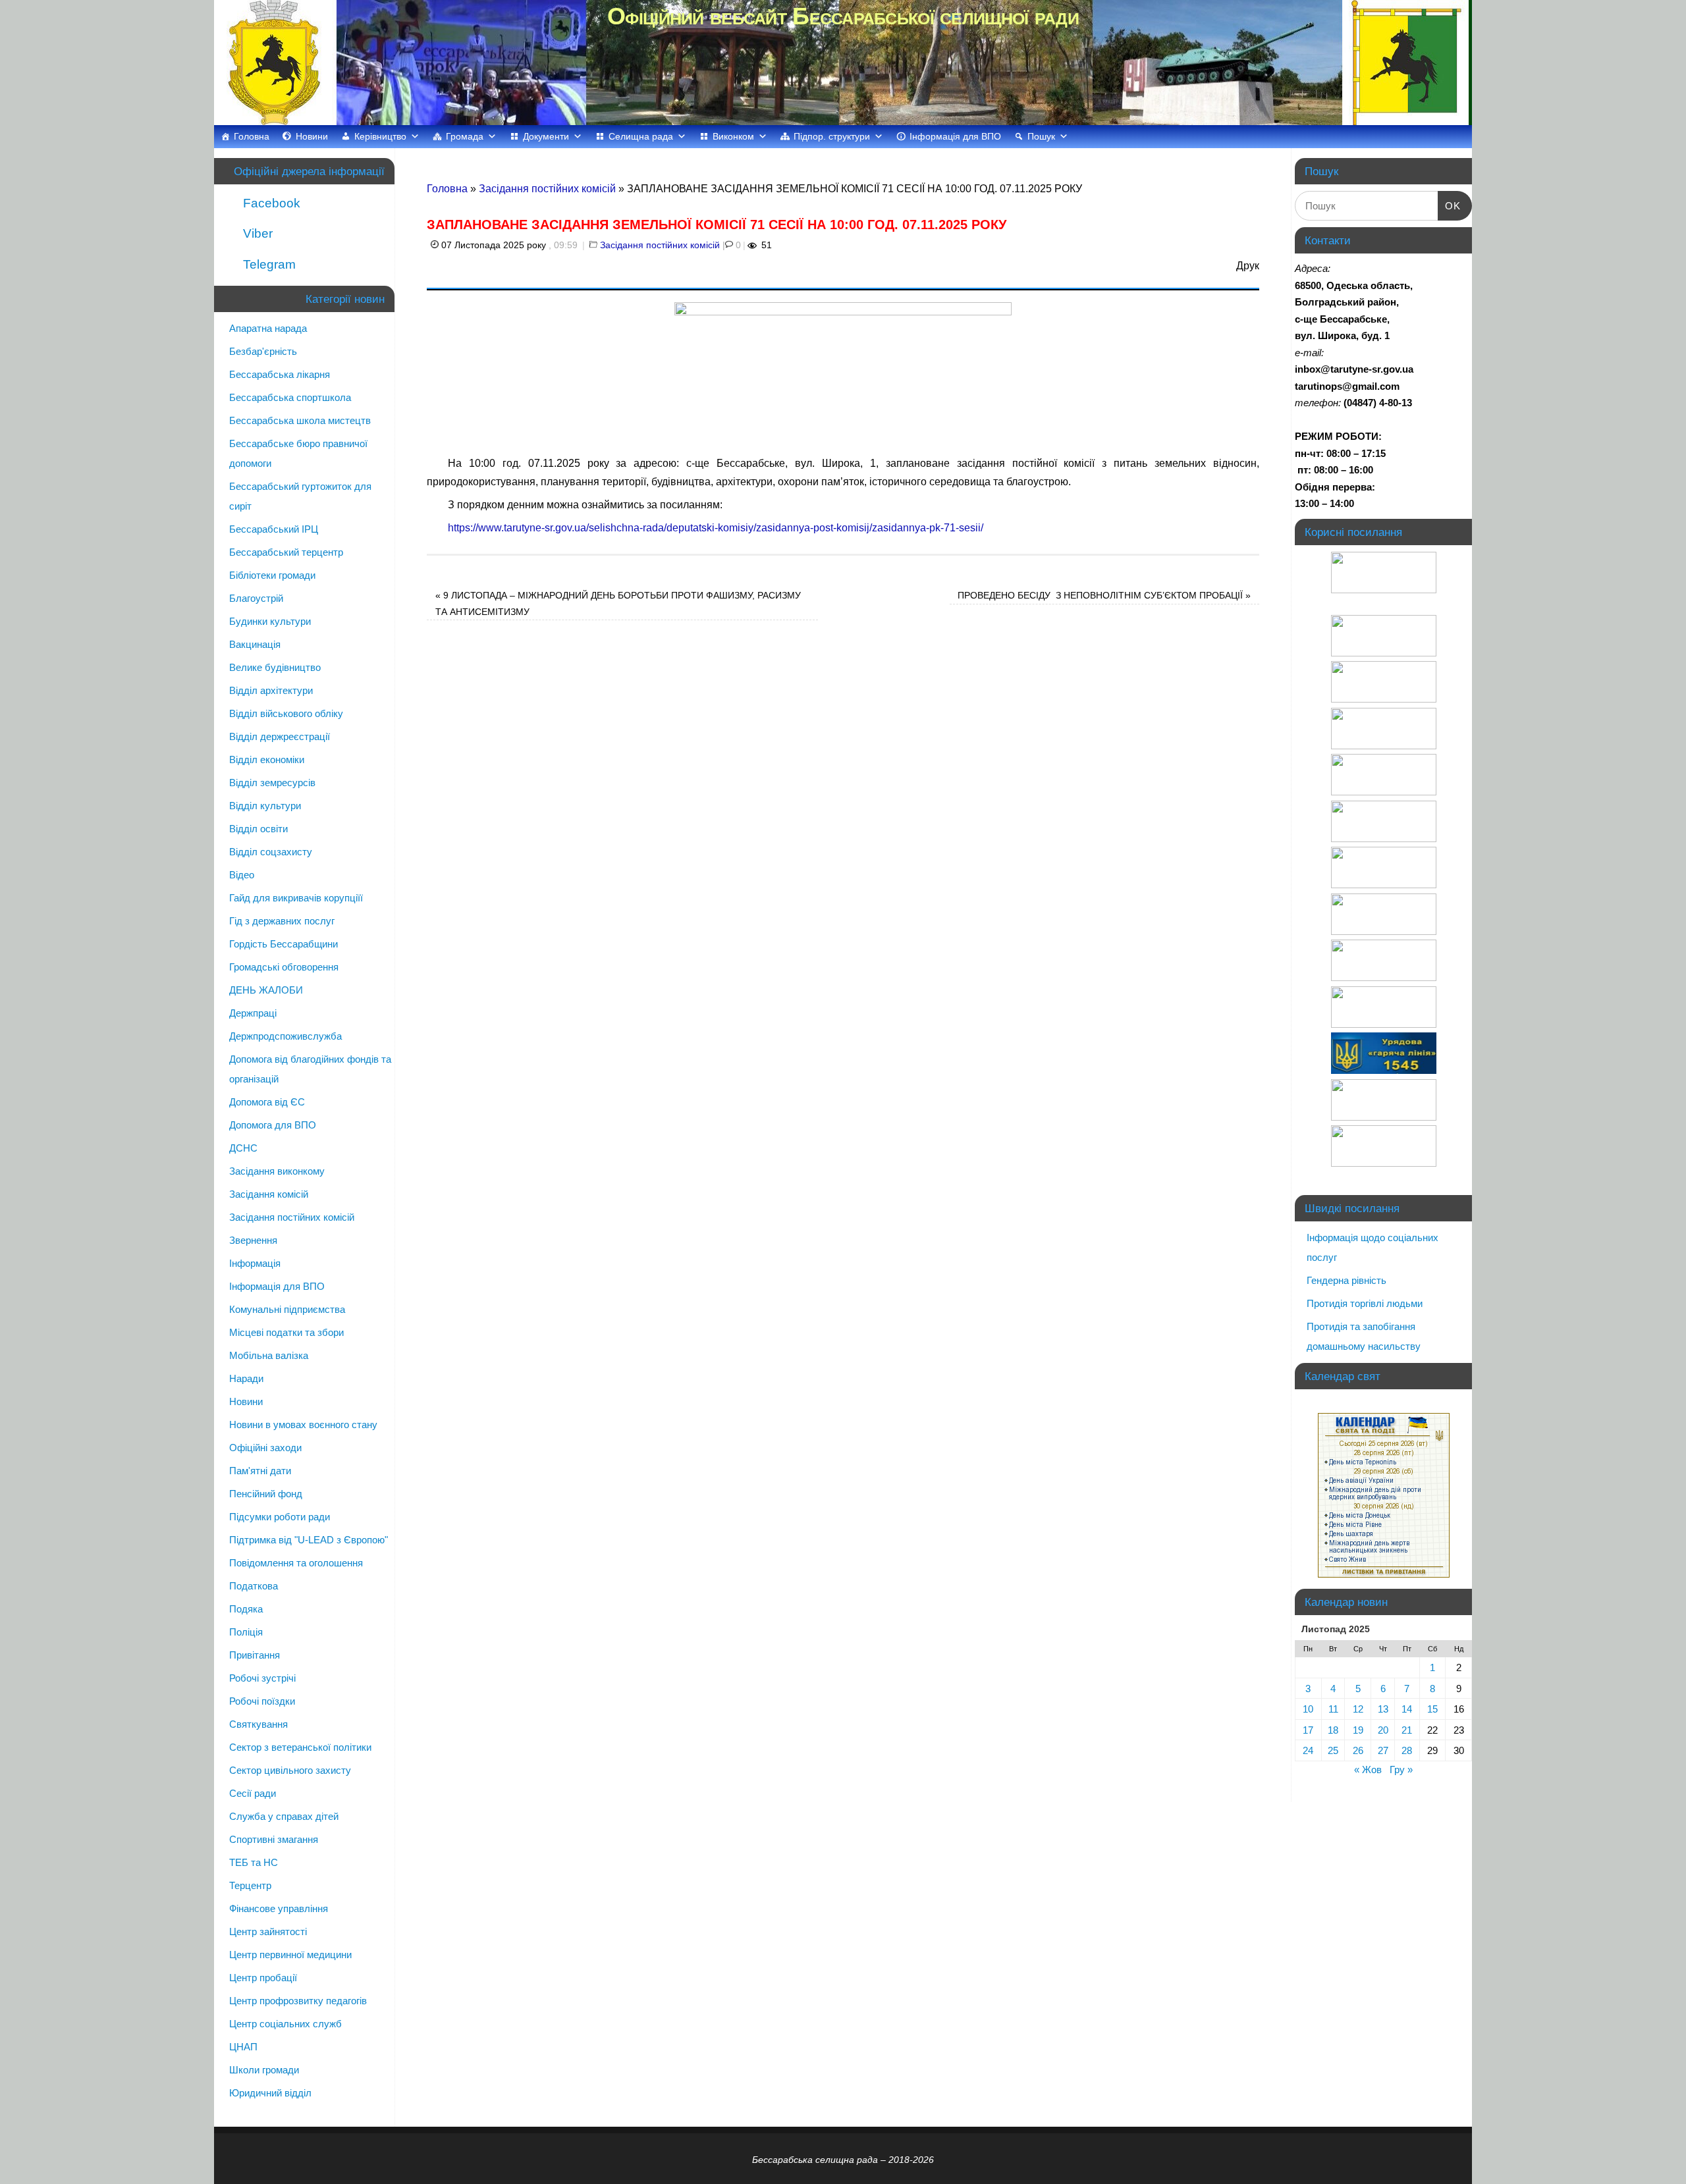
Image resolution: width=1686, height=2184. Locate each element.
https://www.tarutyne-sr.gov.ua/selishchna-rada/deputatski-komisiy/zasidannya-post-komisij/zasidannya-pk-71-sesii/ (716, 528)
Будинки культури (270, 621)
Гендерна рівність (1346, 1280)
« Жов (1368, 1770)
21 (1407, 1730)
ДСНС (243, 1148)
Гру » (1401, 1770)
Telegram (268, 264)
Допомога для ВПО (273, 1125)
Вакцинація (255, 644)
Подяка (246, 1609)
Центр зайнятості (268, 1931)
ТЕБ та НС (254, 1862)
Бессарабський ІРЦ (274, 529)
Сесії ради (253, 1793)
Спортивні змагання (274, 1839)
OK (1450, 205)
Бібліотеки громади (272, 575)
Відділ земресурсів (272, 783)
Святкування (258, 1724)
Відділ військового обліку (286, 713)
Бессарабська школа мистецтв (300, 420)
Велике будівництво (275, 667)
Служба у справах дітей (284, 1816)
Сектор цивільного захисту (290, 1770)
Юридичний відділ (270, 2093)
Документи (546, 136)
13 (1383, 1709)
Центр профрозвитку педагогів (298, 2001)
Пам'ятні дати (260, 1471)
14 (1407, 1709)
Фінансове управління (279, 1908)
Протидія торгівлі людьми (1365, 1303)
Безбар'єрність (263, 351)
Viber (256, 233)
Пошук (1041, 136)
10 (1308, 1709)
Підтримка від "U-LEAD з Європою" (309, 1540)
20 (1383, 1730)
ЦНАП (243, 2047)
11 (1333, 1709)
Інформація (255, 1263)
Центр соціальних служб (286, 2024)
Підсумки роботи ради (280, 1517)
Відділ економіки (267, 759)
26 (1358, 1750)
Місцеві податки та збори (286, 1332)
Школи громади (264, 2070)
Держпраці (253, 1013)
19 (1358, 1730)
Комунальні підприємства (287, 1309)
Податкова (254, 1586)
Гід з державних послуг (282, 921)
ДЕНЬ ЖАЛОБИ (266, 990)
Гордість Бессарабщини (284, 944)
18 (1333, 1730)
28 (1407, 1750)
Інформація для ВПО (955, 136)
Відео (242, 875)
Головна (252, 136)
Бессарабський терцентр (286, 552)
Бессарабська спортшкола (290, 397)
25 (1333, 1750)
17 (1308, 1730)
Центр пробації (263, 1978)
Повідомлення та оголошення (296, 1563)
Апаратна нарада (268, 328)
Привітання (255, 1655)
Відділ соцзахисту (271, 852)
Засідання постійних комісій (547, 189)
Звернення (253, 1240)
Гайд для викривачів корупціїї (296, 898)
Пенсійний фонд (266, 1494)
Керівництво (380, 136)
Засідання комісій (269, 1194)
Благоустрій (256, 598)
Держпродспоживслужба (286, 1036)
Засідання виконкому (277, 1171)
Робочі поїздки (262, 1701)
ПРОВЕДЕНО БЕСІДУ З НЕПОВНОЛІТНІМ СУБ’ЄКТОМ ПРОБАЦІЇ (1104, 595)
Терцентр (250, 1885)
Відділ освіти (258, 829)
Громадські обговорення (284, 967)
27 (1383, 1750)
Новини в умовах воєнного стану (303, 1425)
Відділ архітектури (271, 690)
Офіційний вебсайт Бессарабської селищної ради (843, 16)
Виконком (733, 136)
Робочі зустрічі (262, 1678)
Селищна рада (641, 136)
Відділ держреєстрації (280, 736)
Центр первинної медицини (290, 1955)
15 (1432, 1709)
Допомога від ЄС (267, 1102)
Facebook (270, 203)
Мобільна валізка (269, 1355)
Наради (246, 1378)
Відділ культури (265, 806)
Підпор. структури (832, 136)
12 (1358, 1709)
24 (1308, 1750)
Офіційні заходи (265, 1448)
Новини (312, 136)
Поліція (246, 1632)
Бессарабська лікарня (280, 374)
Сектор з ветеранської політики (300, 1747)
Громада (465, 136)
